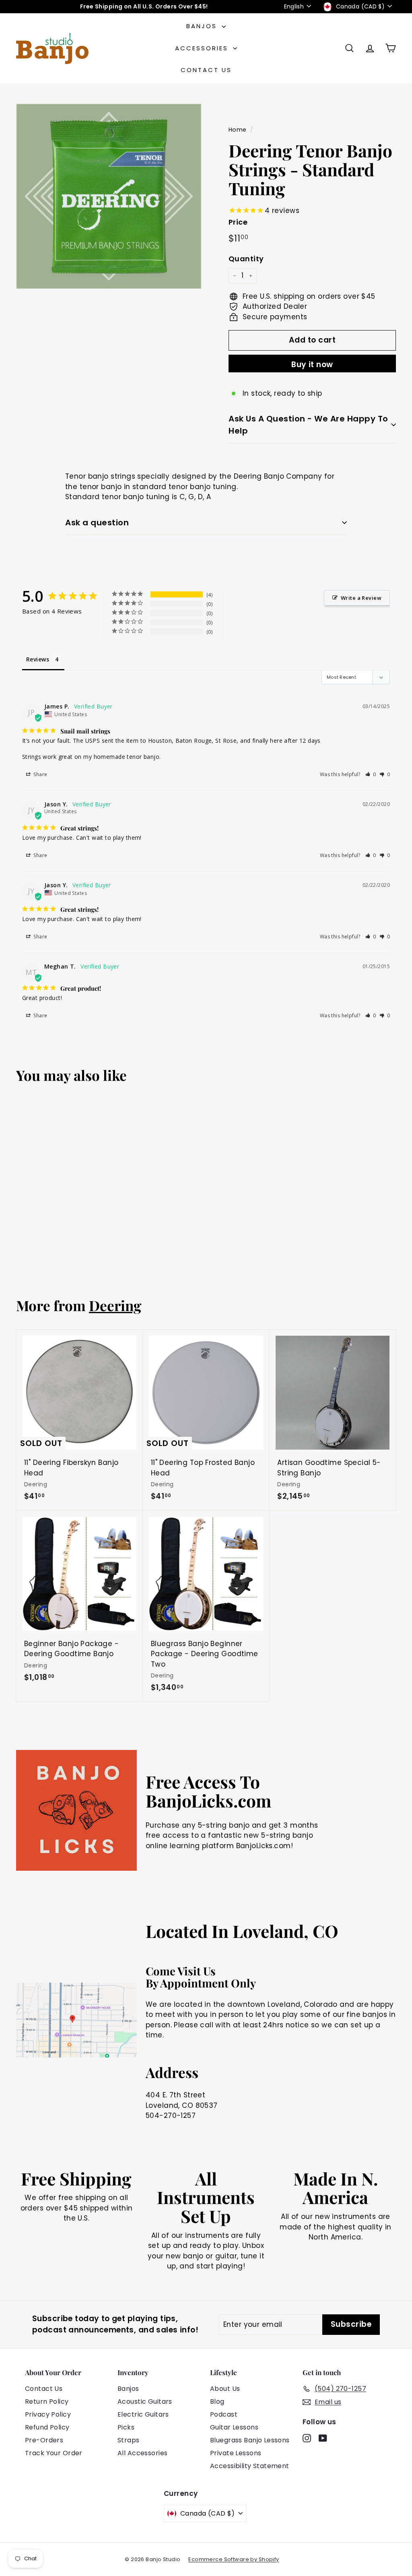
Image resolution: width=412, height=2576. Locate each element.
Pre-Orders (44, 2440)
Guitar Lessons (234, 2427)
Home (238, 130)
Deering (115, 1305)
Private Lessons (236, 2453)
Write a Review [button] (361, 598)
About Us (225, 2389)
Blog (217, 2401)
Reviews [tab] (38, 659)
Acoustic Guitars (145, 2401)
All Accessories (142, 2453)
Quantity (246, 259)
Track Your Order (54, 2453)
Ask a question (97, 523)
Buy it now (312, 365)
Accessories (203, 48)
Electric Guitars (143, 2414)
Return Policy (47, 2401)
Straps (129, 2440)
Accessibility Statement (250, 2466)
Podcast (224, 2414)
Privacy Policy (48, 2414)
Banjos (203, 26)
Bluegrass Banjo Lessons (250, 2440)
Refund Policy (47, 2427)
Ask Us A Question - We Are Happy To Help (308, 425)
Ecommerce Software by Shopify (234, 2559)
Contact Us (206, 70)
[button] (371, 774)
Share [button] (40, 774)
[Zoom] (109, 196)
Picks (126, 2427)
